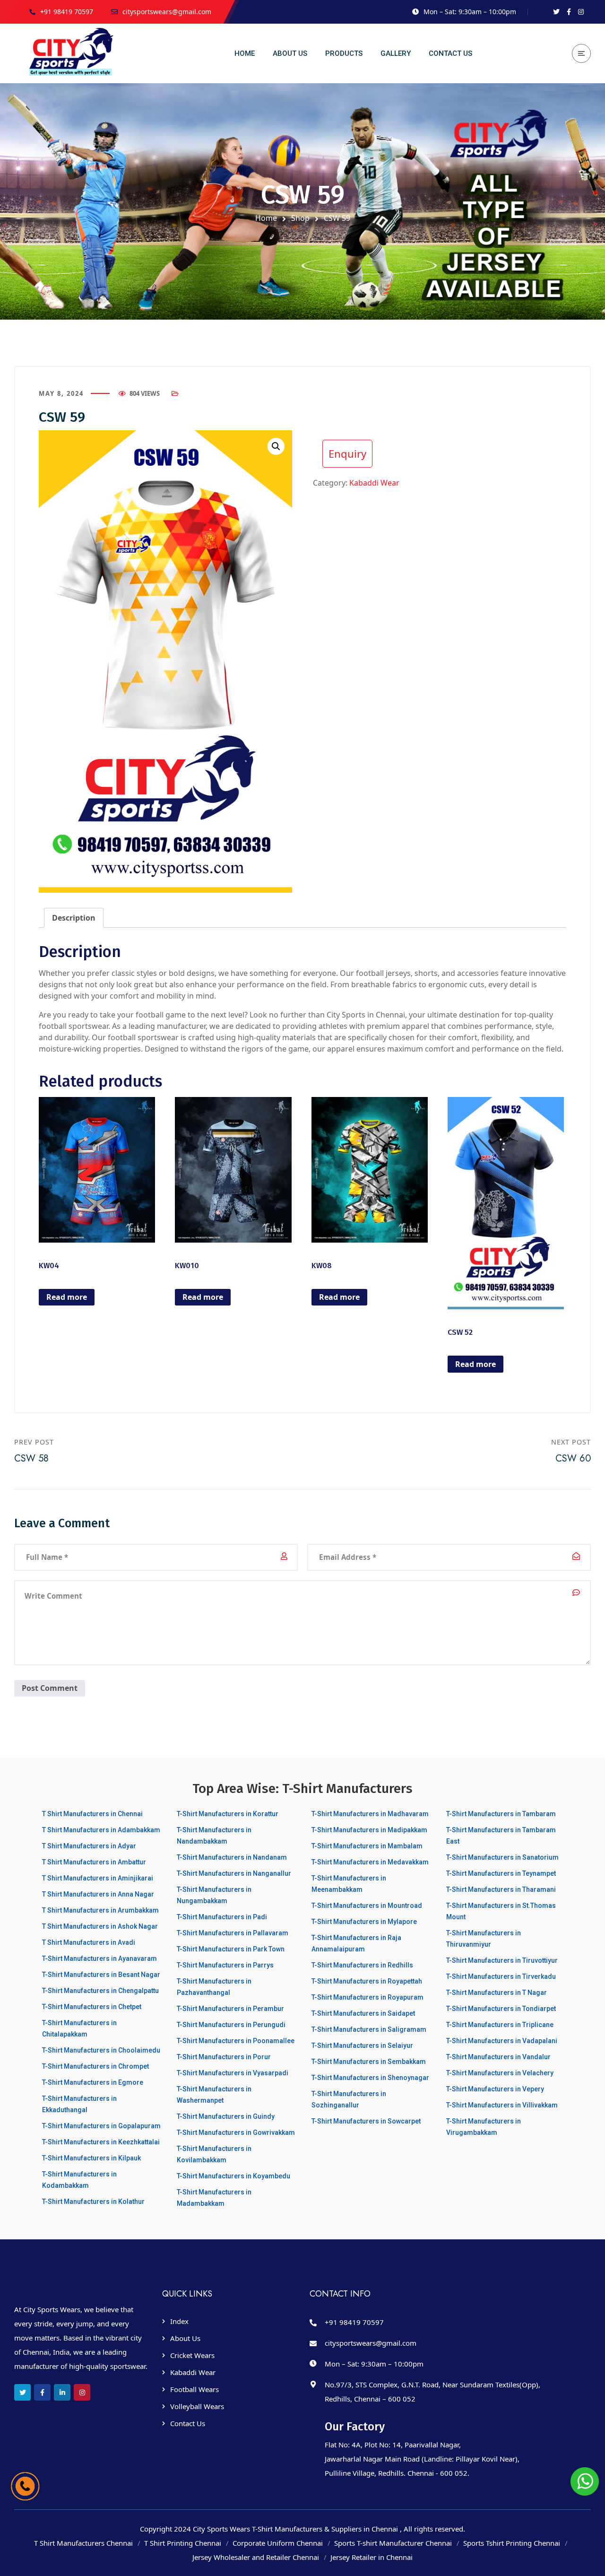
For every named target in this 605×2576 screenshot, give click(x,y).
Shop (300, 218)
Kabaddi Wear (374, 483)
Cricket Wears (192, 2355)
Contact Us (188, 2423)
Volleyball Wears (197, 2406)
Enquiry (347, 453)
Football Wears (194, 2389)
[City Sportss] (73, 53)
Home (266, 218)
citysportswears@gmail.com (371, 2343)
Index (179, 2321)
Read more (67, 1297)
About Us (185, 2338)
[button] (276, 446)
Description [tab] (74, 918)
